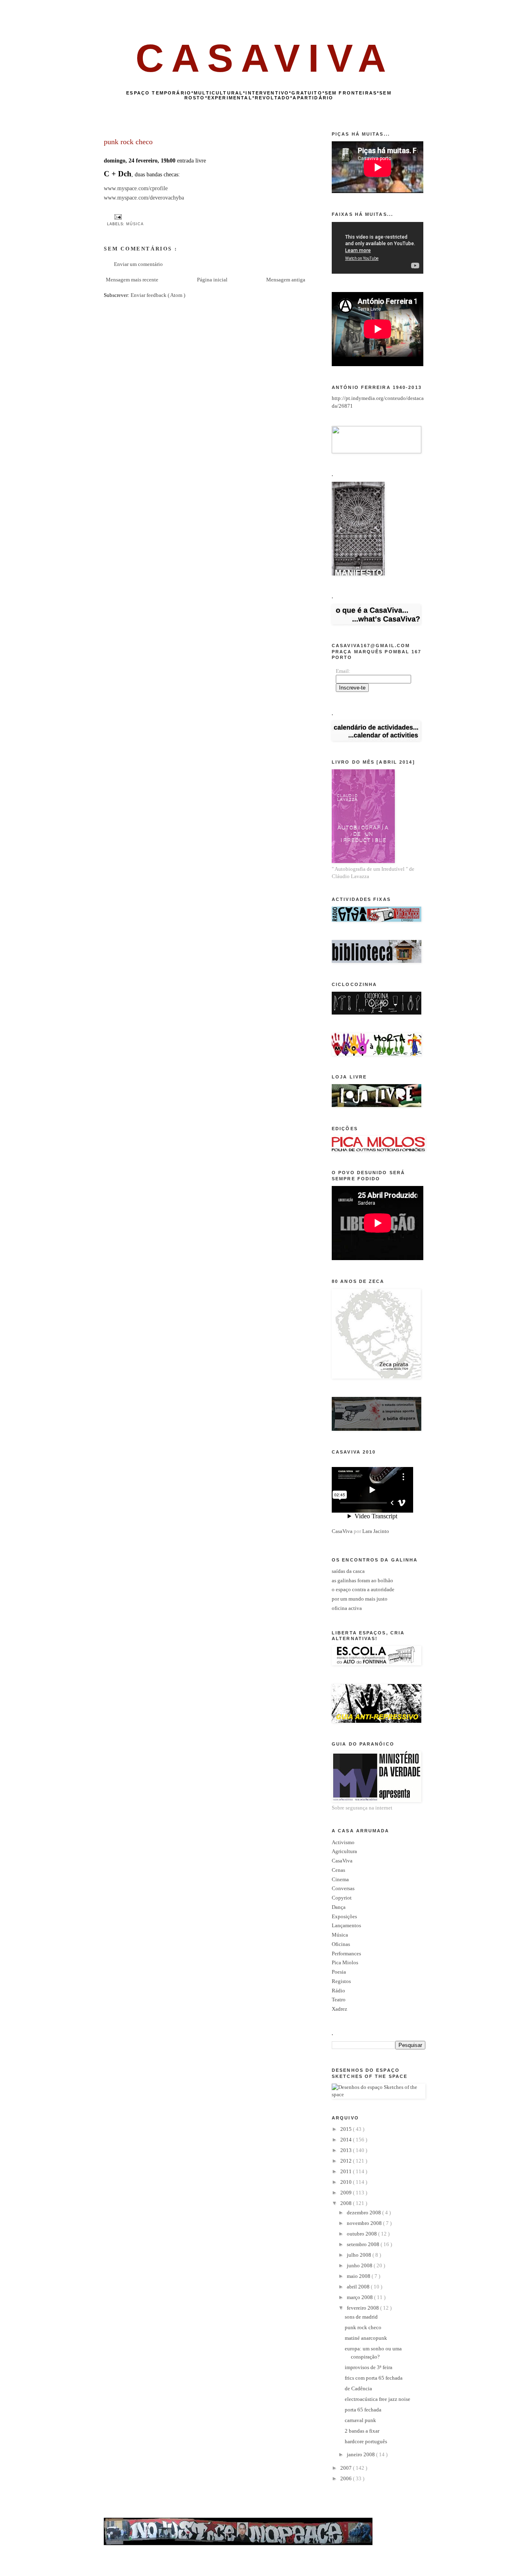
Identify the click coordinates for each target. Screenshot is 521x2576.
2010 (347, 2182)
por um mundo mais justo (360, 1599)
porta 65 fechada (363, 2410)
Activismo (343, 1842)
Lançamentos (346, 1925)
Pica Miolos (345, 1962)
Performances (346, 1953)
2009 (347, 2193)
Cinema (340, 1879)
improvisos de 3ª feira (369, 2367)
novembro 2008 (365, 2223)
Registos (341, 1981)
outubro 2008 (362, 2234)
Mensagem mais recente (132, 280)
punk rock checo (363, 2327)
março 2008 (360, 2297)
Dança (339, 1907)
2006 (347, 2478)
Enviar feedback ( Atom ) (158, 295)
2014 (347, 2140)
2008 (347, 2203)
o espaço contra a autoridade (363, 1589)
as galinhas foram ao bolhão (362, 1580)
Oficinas (341, 1944)
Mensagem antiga (286, 280)
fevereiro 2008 (363, 2308)
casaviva (265, 58)
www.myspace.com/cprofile (136, 188)
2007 (347, 2468)
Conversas (343, 1888)
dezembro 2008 (364, 2213)
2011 (347, 2171)
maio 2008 (359, 2276)
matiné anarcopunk (366, 2338)
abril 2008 (359, 2287)
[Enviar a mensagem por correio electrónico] (117, 217)
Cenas (338, 1870)
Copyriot (342, 1898)
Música (135, 224)
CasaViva (342, 1531)
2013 (347, 2150)
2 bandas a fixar (362, 2431)
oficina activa (347, 1608)
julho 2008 (360, 2255)
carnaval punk (360, 2420)
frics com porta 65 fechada (374, 2378)
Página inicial (212, 280)
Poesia (339, 1972)
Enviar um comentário (138, 264)
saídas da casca (348, 1571)
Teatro (339, 2000)
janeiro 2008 (361, 2454)
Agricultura (344, 1851)
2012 (347, 2161)
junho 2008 (360, 2265)
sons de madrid (361, 2317)
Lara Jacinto (376, 1531)
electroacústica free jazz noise (378, 2399)
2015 (347, 2129)
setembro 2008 (364, 2244)
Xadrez (339, 2009)
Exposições (344, 1916)
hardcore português (366, 2441)
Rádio (338, 1991)
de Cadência (358, 2388)
